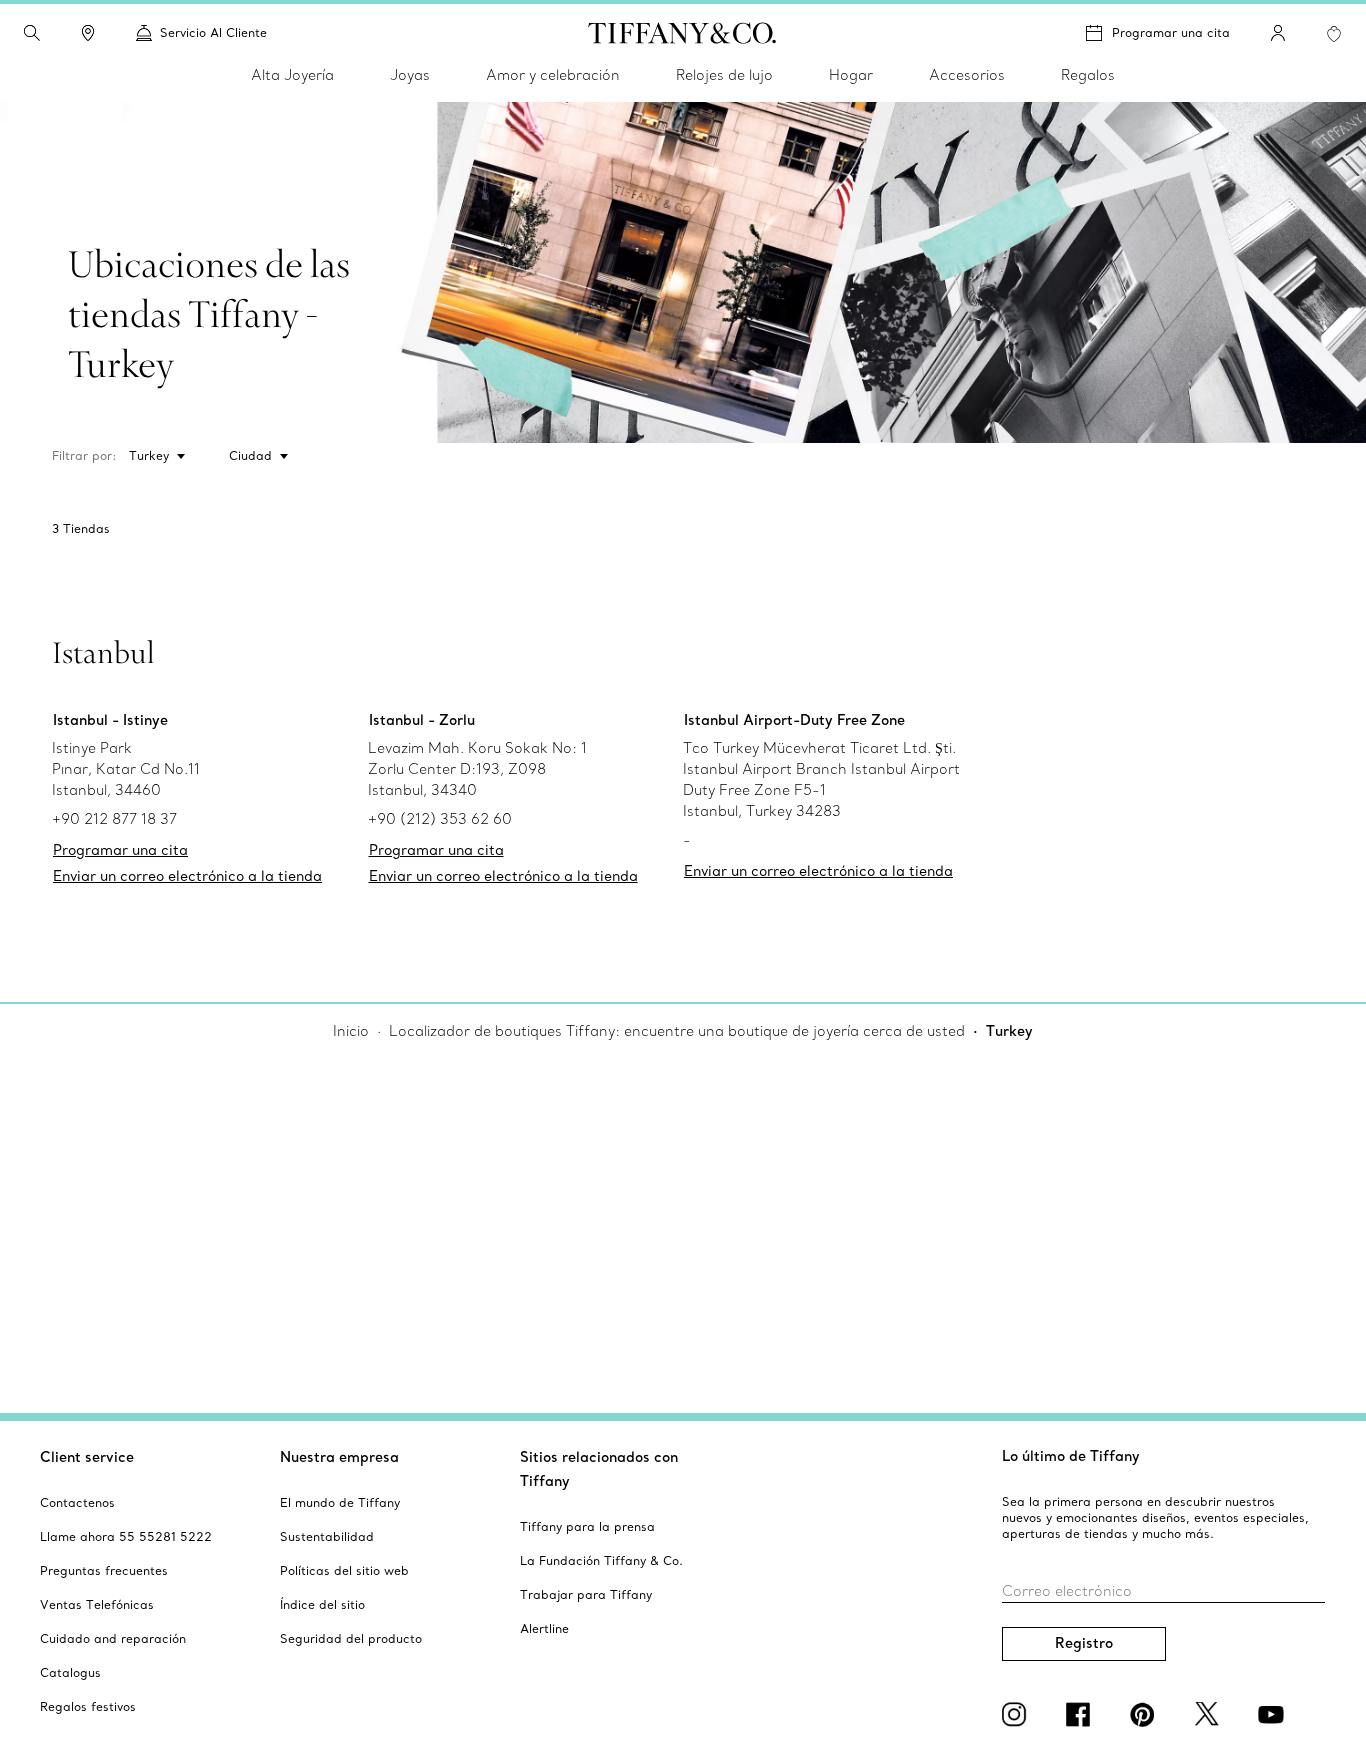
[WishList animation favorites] (1334, 34)
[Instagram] (1018, 1714)
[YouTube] (1274, 1714)
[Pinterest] (1146, 1714)
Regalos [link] (1088, 75)
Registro (1084, 1643)
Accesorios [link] (967, 75)
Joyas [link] (410, 75)
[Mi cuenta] (1278, 33)
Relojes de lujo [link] (724, 75)
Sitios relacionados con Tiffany (599, 1469)
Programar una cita (1171, 32)
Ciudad (250, 455)
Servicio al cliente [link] (213, 32)
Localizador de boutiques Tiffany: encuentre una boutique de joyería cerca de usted (677, 1031)
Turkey (149, 455)
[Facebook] (1082, 1714)
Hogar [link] (851, 75)
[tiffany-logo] (682, 33)
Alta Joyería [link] (292, 75)
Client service (87, 1457)
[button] (32, 33)
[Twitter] (1210, 1714)
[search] (32, 33)
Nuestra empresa (339, 1457)
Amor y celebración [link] (553, 75)
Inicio (351, 1031)
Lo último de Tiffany (1071, 1456)
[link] (88, 33)
